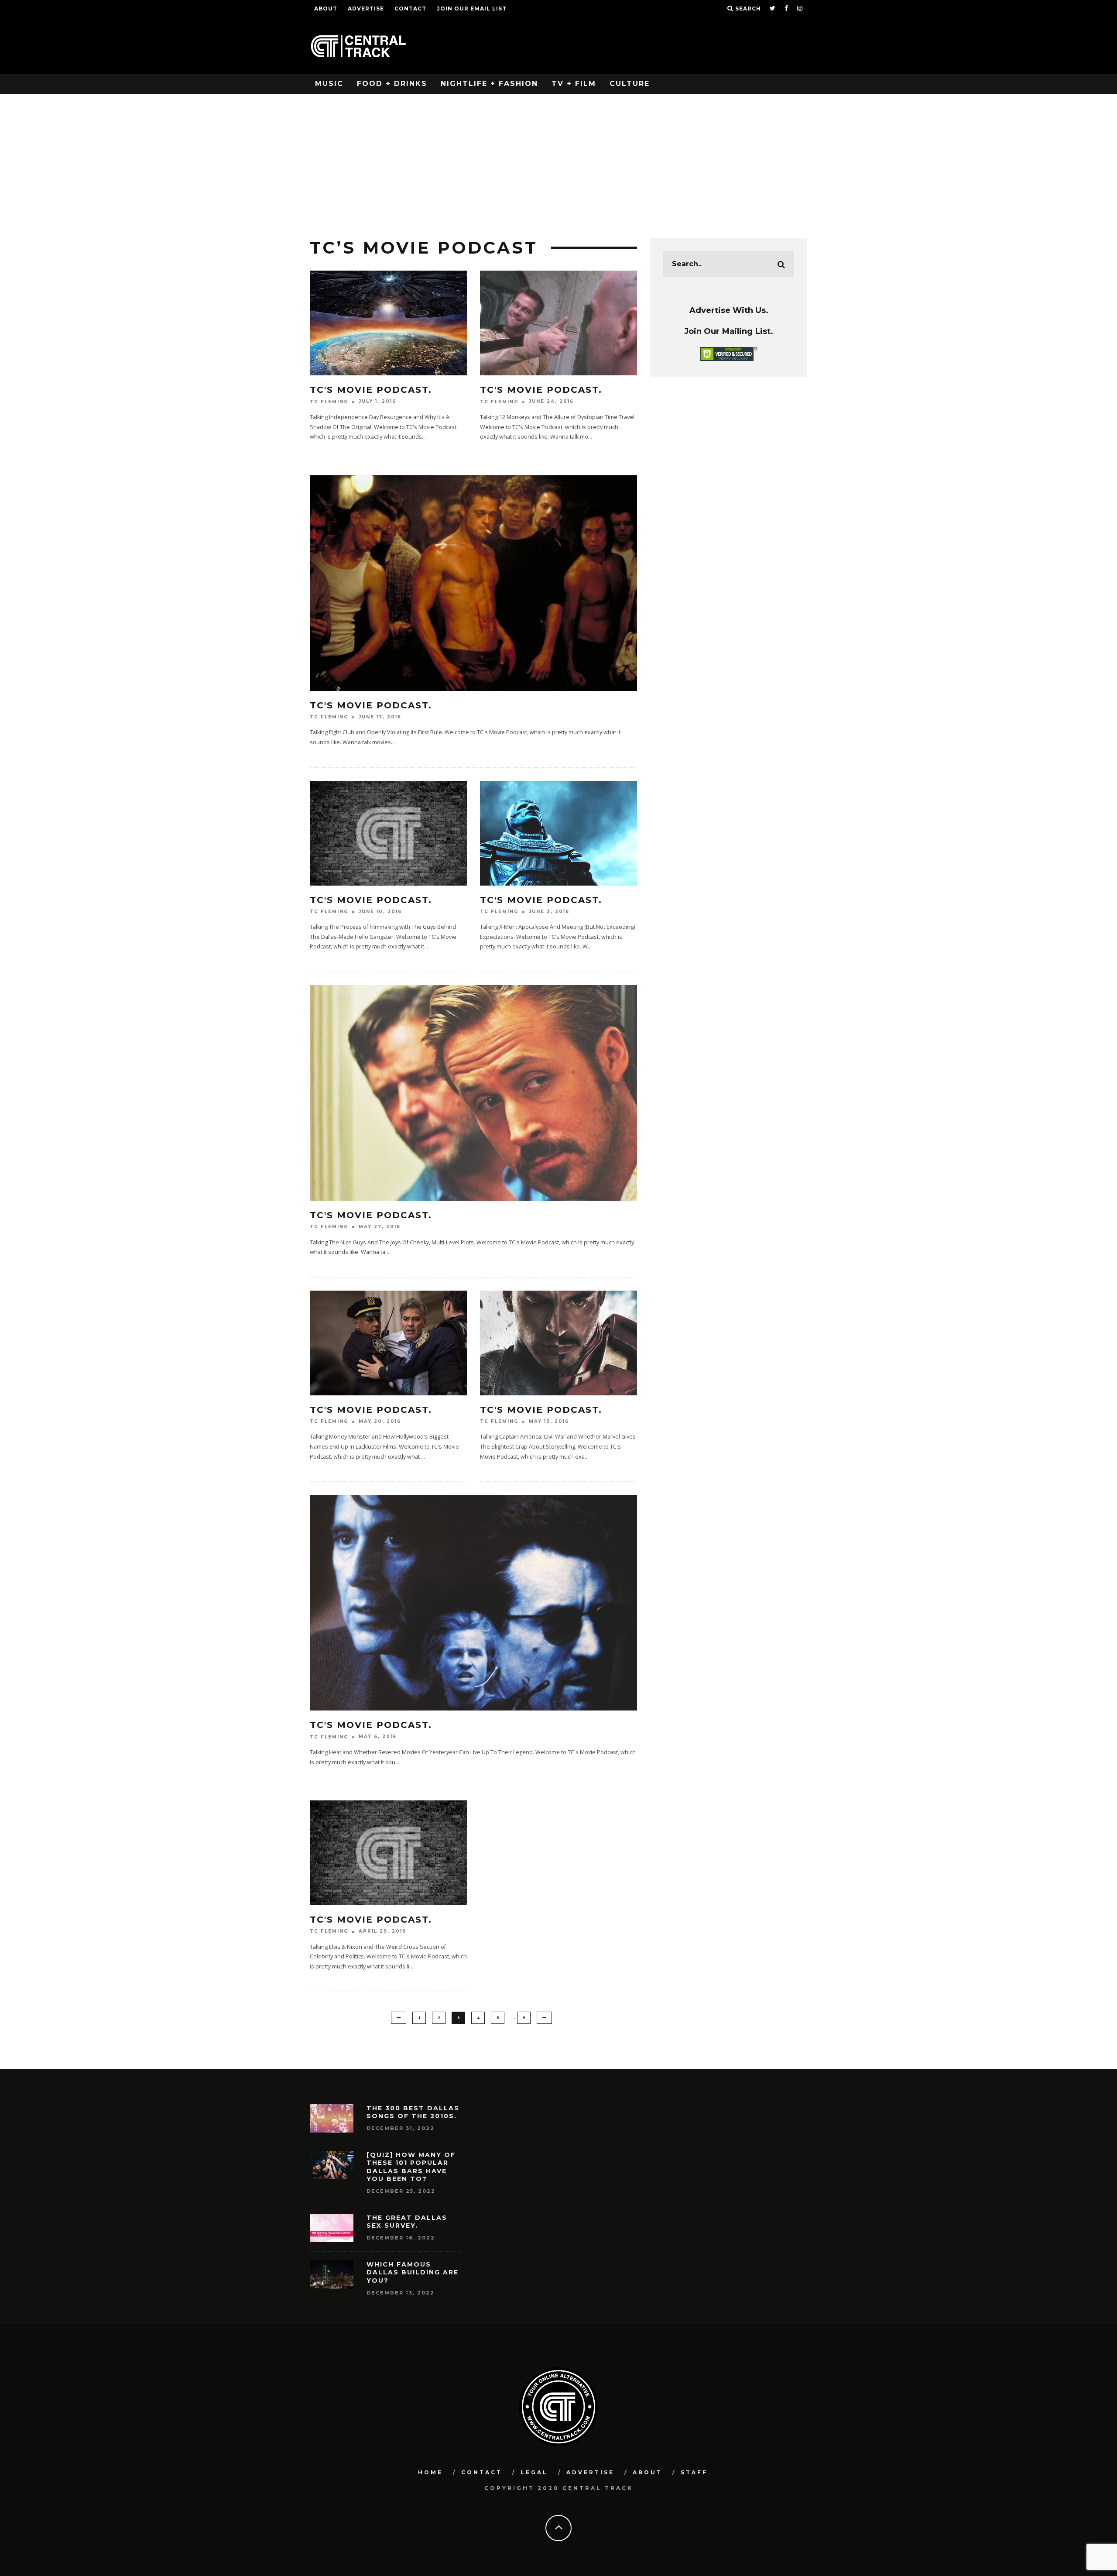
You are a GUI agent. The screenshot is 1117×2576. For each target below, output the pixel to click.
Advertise (366, 9)
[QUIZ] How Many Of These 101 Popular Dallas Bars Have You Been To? (411, 2167)
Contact (410, 9)
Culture (630, 84)
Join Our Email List (472, 9)
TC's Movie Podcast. (371, 390)
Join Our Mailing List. (729, 331)
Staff (694, 2472)
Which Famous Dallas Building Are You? (413, 2272)
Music (329, 84)
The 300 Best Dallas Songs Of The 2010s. (413, 2112)
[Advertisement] (558, 159)
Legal (534, 2472)
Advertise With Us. (729, 310)
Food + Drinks (392, 84)
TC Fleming (329, 402)
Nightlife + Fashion (489, 84)
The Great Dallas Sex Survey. (407, 2222)
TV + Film (574, 84)
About (326, 9)
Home (430, 2472)
